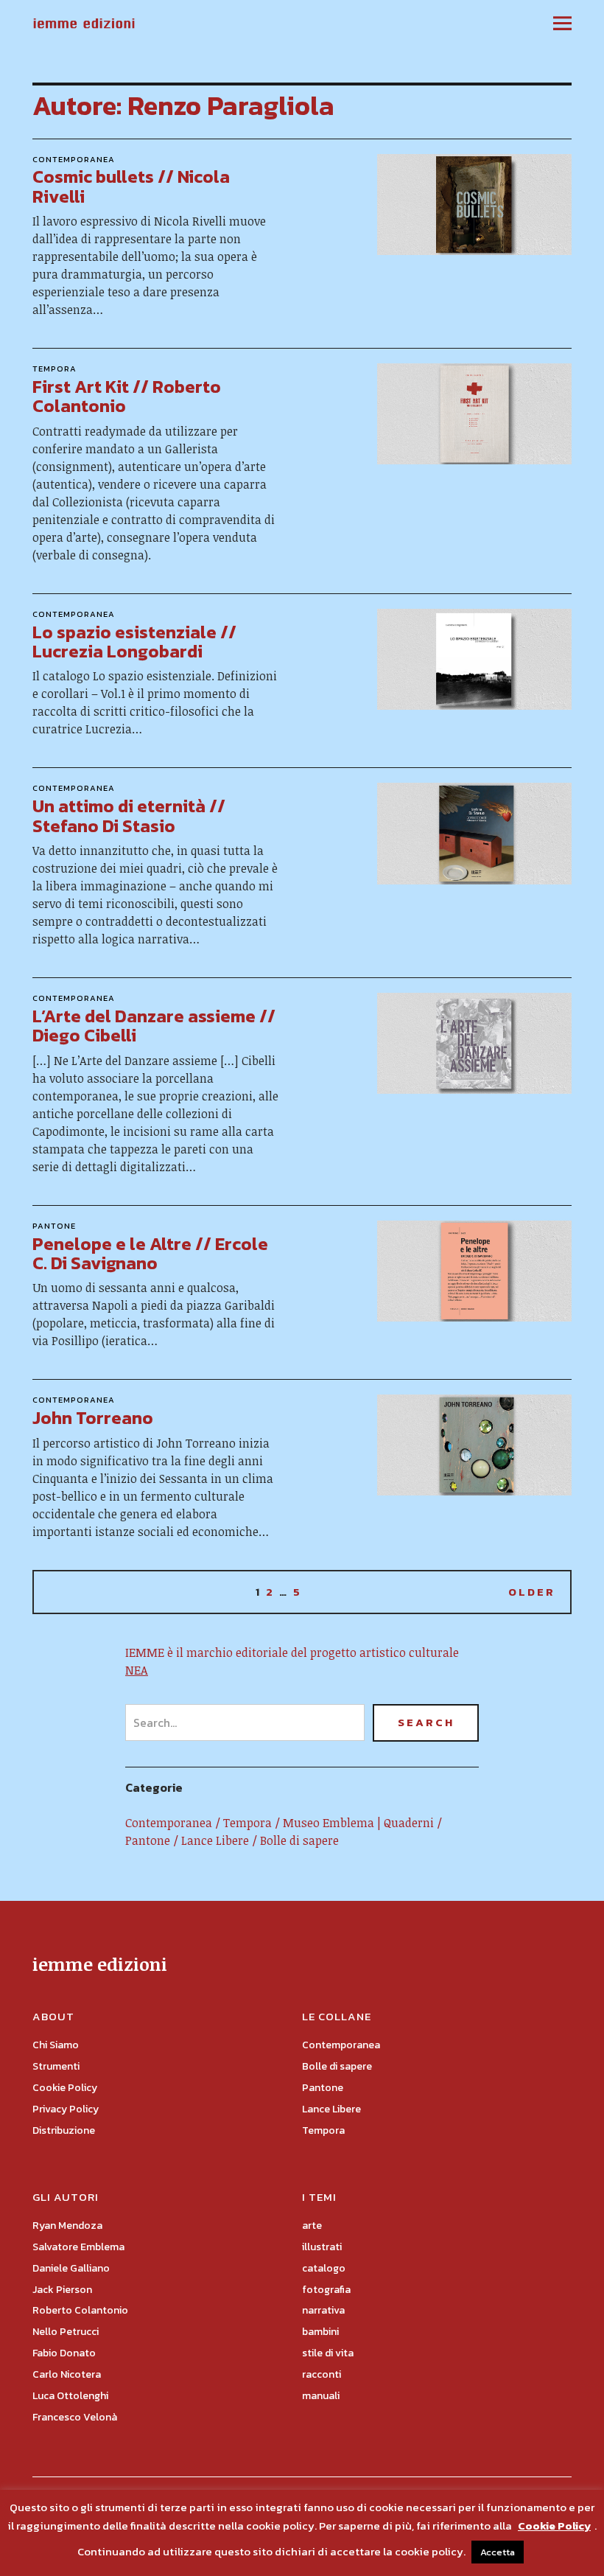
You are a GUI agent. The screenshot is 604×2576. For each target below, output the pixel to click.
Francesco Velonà (75, 2417)
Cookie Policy (65, 2088)
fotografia (326, 2290)
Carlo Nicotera (67, 2374)
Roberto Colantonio (80, 2310)
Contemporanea (74, 159)
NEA (137, 1670)
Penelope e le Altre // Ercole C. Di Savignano (150, 1253)
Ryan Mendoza (67, 2226)
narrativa (323, 2310)
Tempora (55, 369)
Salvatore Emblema (78, 2247)
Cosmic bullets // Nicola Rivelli (131, 186)
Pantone (54, 1226)
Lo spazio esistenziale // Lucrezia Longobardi (134, 642)
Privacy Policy (66, 2109)
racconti (322, 2374)
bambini (320, 2332)
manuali (321, 2396)
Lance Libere (215, 1840)
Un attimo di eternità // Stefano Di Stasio (129, 816)
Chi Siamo (56, 2045)
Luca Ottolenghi (70, 2396)
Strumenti (56, 2066)
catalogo (324, 2268)
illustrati (322, 2247)
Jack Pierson (62, 2290)
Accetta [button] (498, 2552)
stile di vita (328, 2353)
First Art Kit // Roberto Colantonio (127, 396)
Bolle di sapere (299, 1840)
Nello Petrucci (66, 2332)
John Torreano (93, 1418)
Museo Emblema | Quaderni (358, 1823)
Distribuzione (64, 2130)
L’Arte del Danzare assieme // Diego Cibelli (154, 1026)
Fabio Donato (64, 2353)
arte (312, 2226)
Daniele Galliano (71, 2268)
